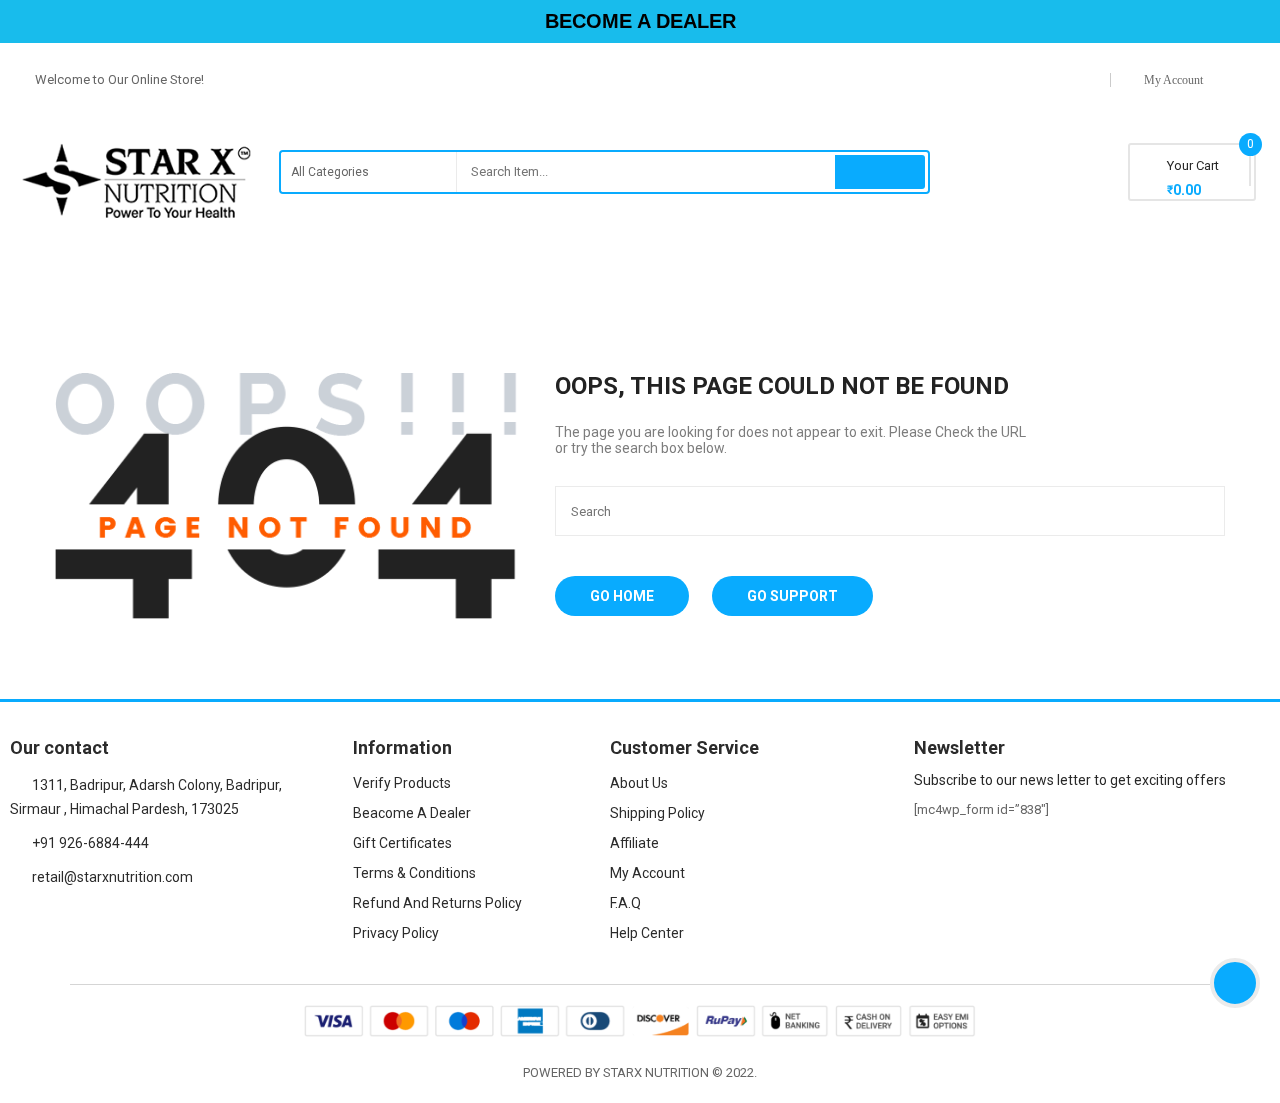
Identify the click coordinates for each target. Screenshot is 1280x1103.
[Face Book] (17, 924)
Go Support (792, 596)
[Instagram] (51, 924)
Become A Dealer (640, 21)
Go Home (622, 596)
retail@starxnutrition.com (112, 877)
